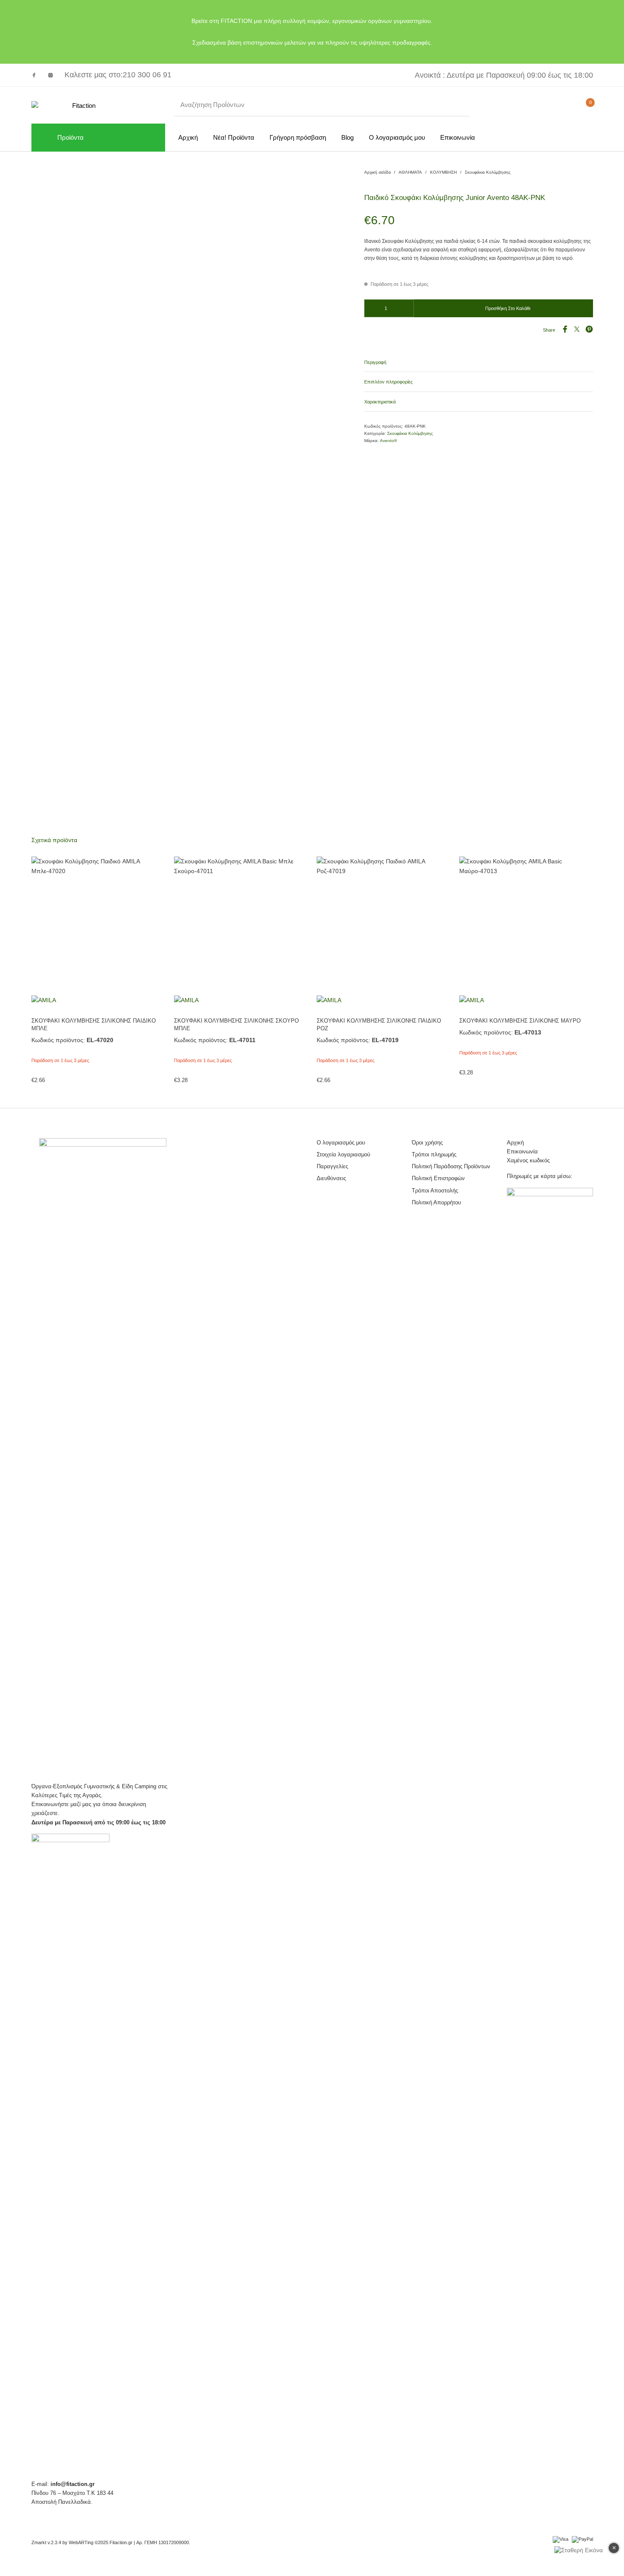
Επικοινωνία (522, 1151)
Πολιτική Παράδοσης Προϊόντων (451, 1166)
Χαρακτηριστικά (380, 402)
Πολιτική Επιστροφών (438, 1178)
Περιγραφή (375, 362)
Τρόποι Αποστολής (435, 1191)
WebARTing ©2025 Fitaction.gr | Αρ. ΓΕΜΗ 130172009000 (129, 2542)
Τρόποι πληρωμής (434, 1154)
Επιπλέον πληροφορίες (388, 382)
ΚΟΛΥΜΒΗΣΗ (443, 172)
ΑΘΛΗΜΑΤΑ (410, 172)
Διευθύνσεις (331, 1178)
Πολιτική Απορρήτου (436, 1202)
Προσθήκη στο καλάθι (508, 308)
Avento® (388, 441)
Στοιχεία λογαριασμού (343, 1154)
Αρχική (515, 1143)
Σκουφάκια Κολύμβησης (488, 172)
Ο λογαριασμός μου (341, 1143)
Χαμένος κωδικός (528, 1160)
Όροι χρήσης (427, 1143)
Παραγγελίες (332, 1166)
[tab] (479, 362)
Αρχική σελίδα (378, 172)
